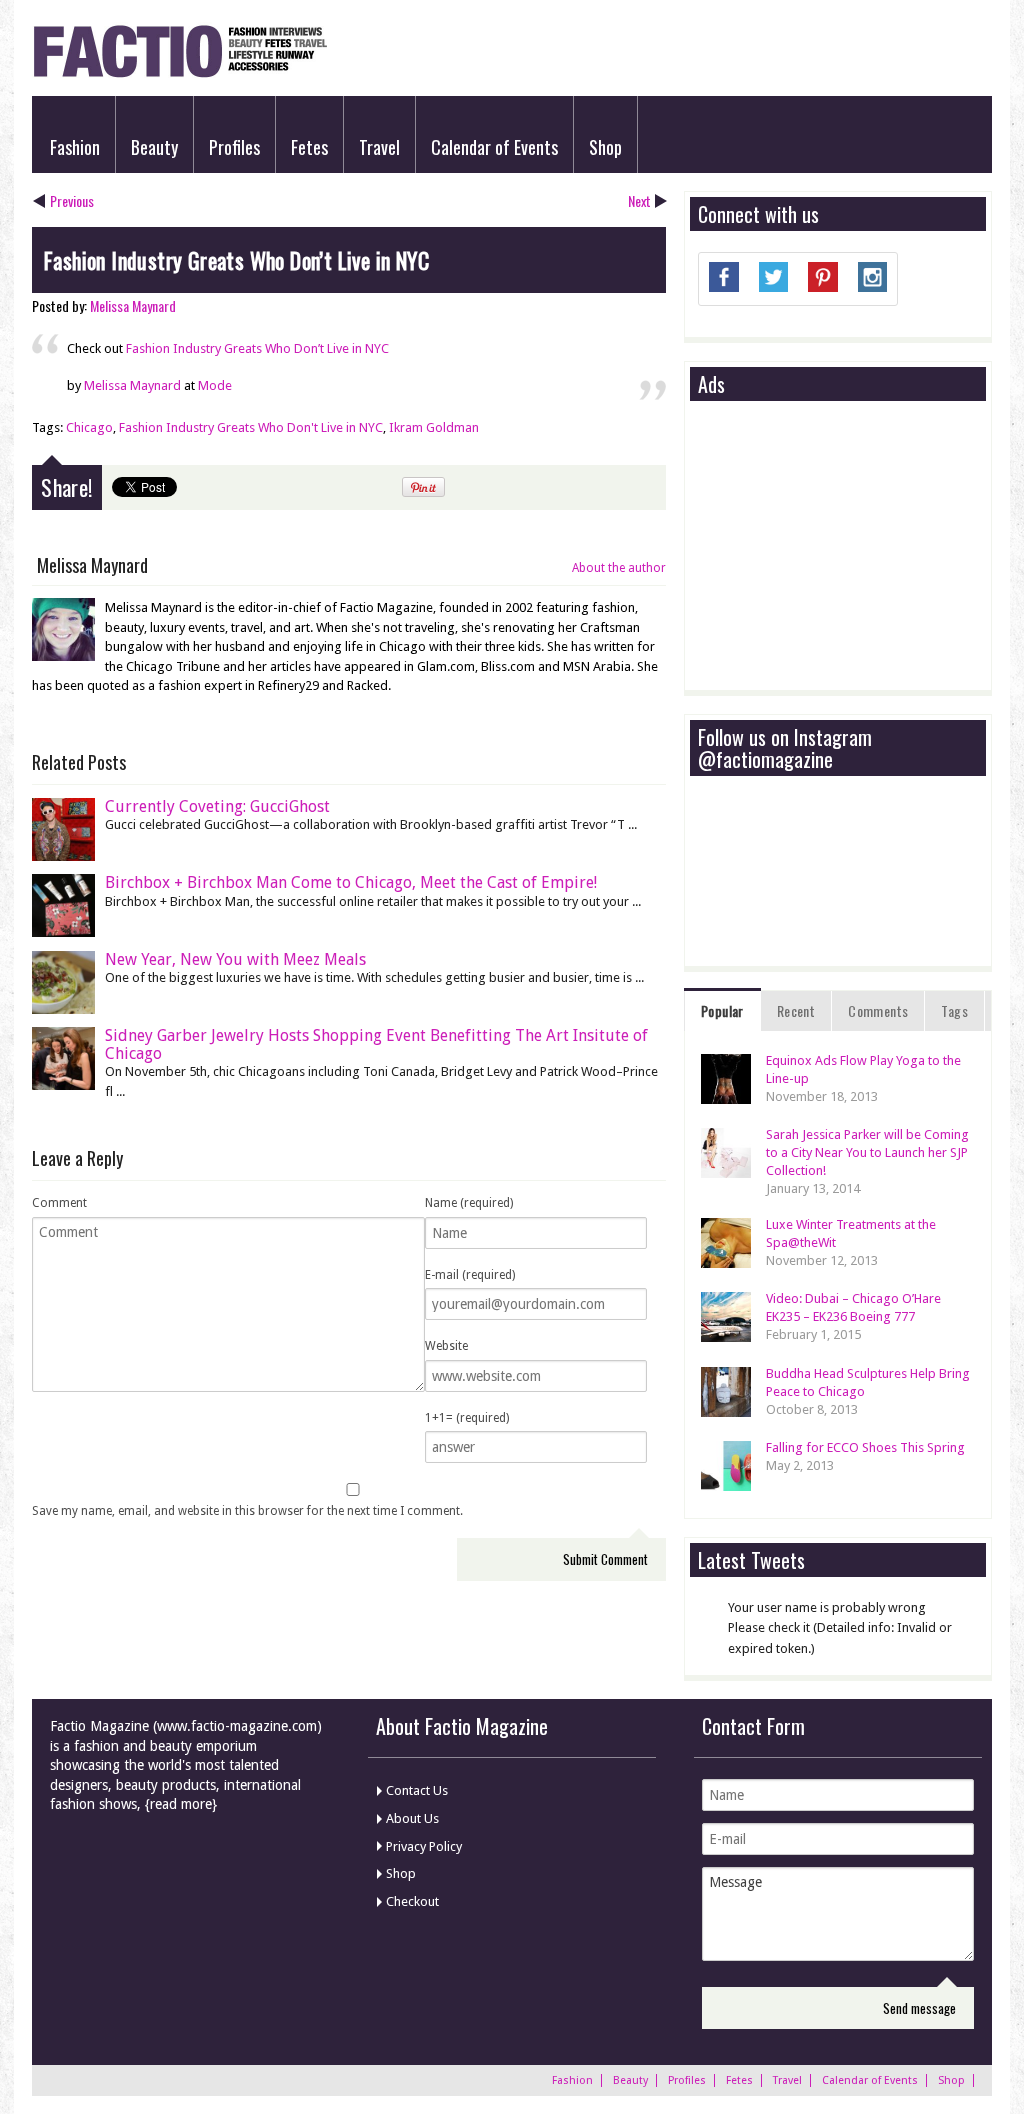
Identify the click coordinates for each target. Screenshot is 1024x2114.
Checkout (412, 1901)
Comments (878, 1010)
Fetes (309, 147)
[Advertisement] (848, 547)
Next (639, 200)
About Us (412, 1818)
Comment (59, 1203)
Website (446, 1346)
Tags (954, 1010)
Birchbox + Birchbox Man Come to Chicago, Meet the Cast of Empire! (351, 882)
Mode (215, 385)
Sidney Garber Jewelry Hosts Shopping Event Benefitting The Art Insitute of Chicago (376, 1044)
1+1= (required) (467, 1418)
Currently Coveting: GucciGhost (217, 806)
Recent (796, 1010)
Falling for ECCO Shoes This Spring (865, 1447)
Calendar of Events (494, 147)
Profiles (234, 147)
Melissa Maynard (133, 305)
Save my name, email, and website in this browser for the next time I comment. (247, 1511)
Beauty (154, 147)
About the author (619, 568)
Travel (379, 147)
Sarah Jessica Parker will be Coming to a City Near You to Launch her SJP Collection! (867, 1152)
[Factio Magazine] (179, 74)
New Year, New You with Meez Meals (235, 959)
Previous (72, 200)
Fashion (75, 147)
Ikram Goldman (434, 427)
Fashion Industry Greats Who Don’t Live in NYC (257, 348)
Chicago (89, 427)
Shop (605, 147)
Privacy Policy (424, 1846)
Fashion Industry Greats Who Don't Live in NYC (251, 427)
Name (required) (469, 1203)
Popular (722, 1010)
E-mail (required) (470, 1275)
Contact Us (417, 1790)
